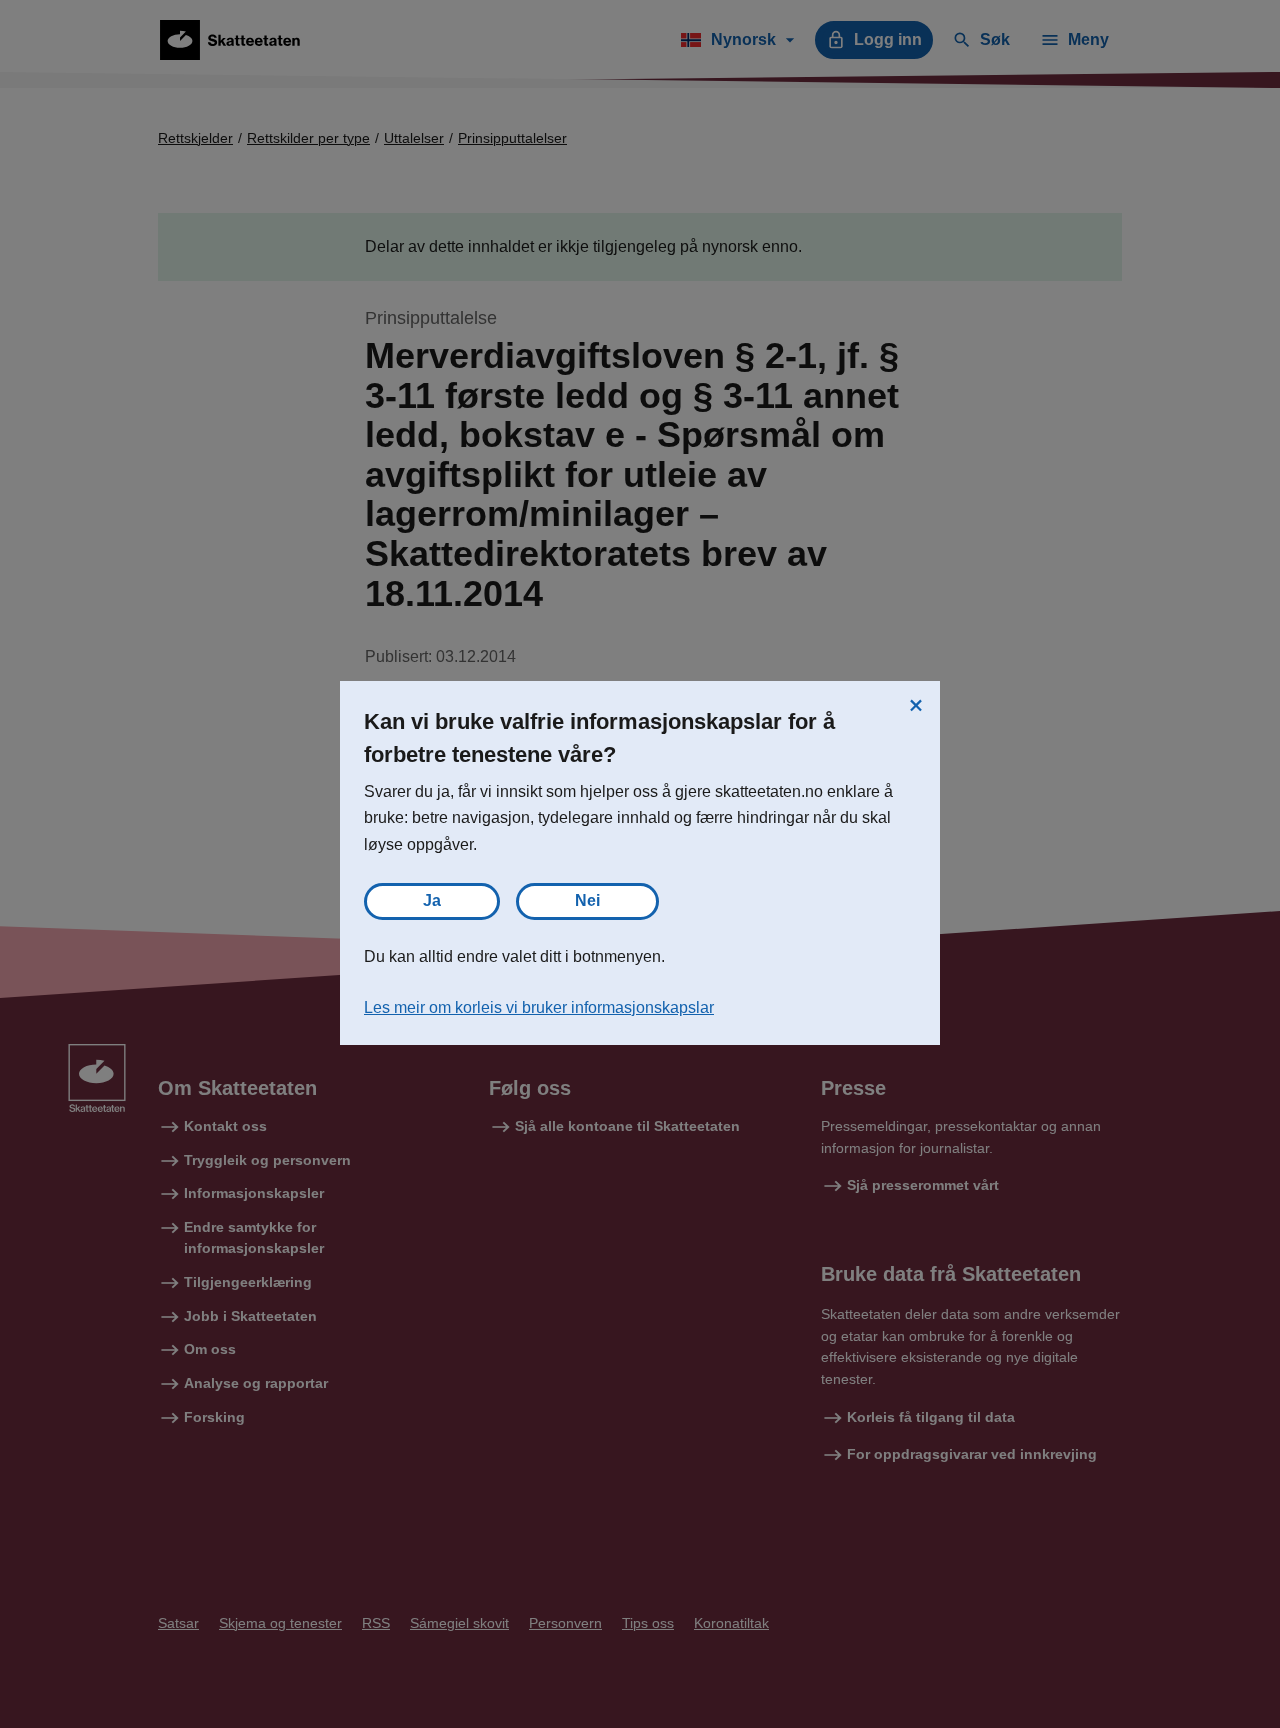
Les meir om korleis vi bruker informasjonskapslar (539, 1007)
